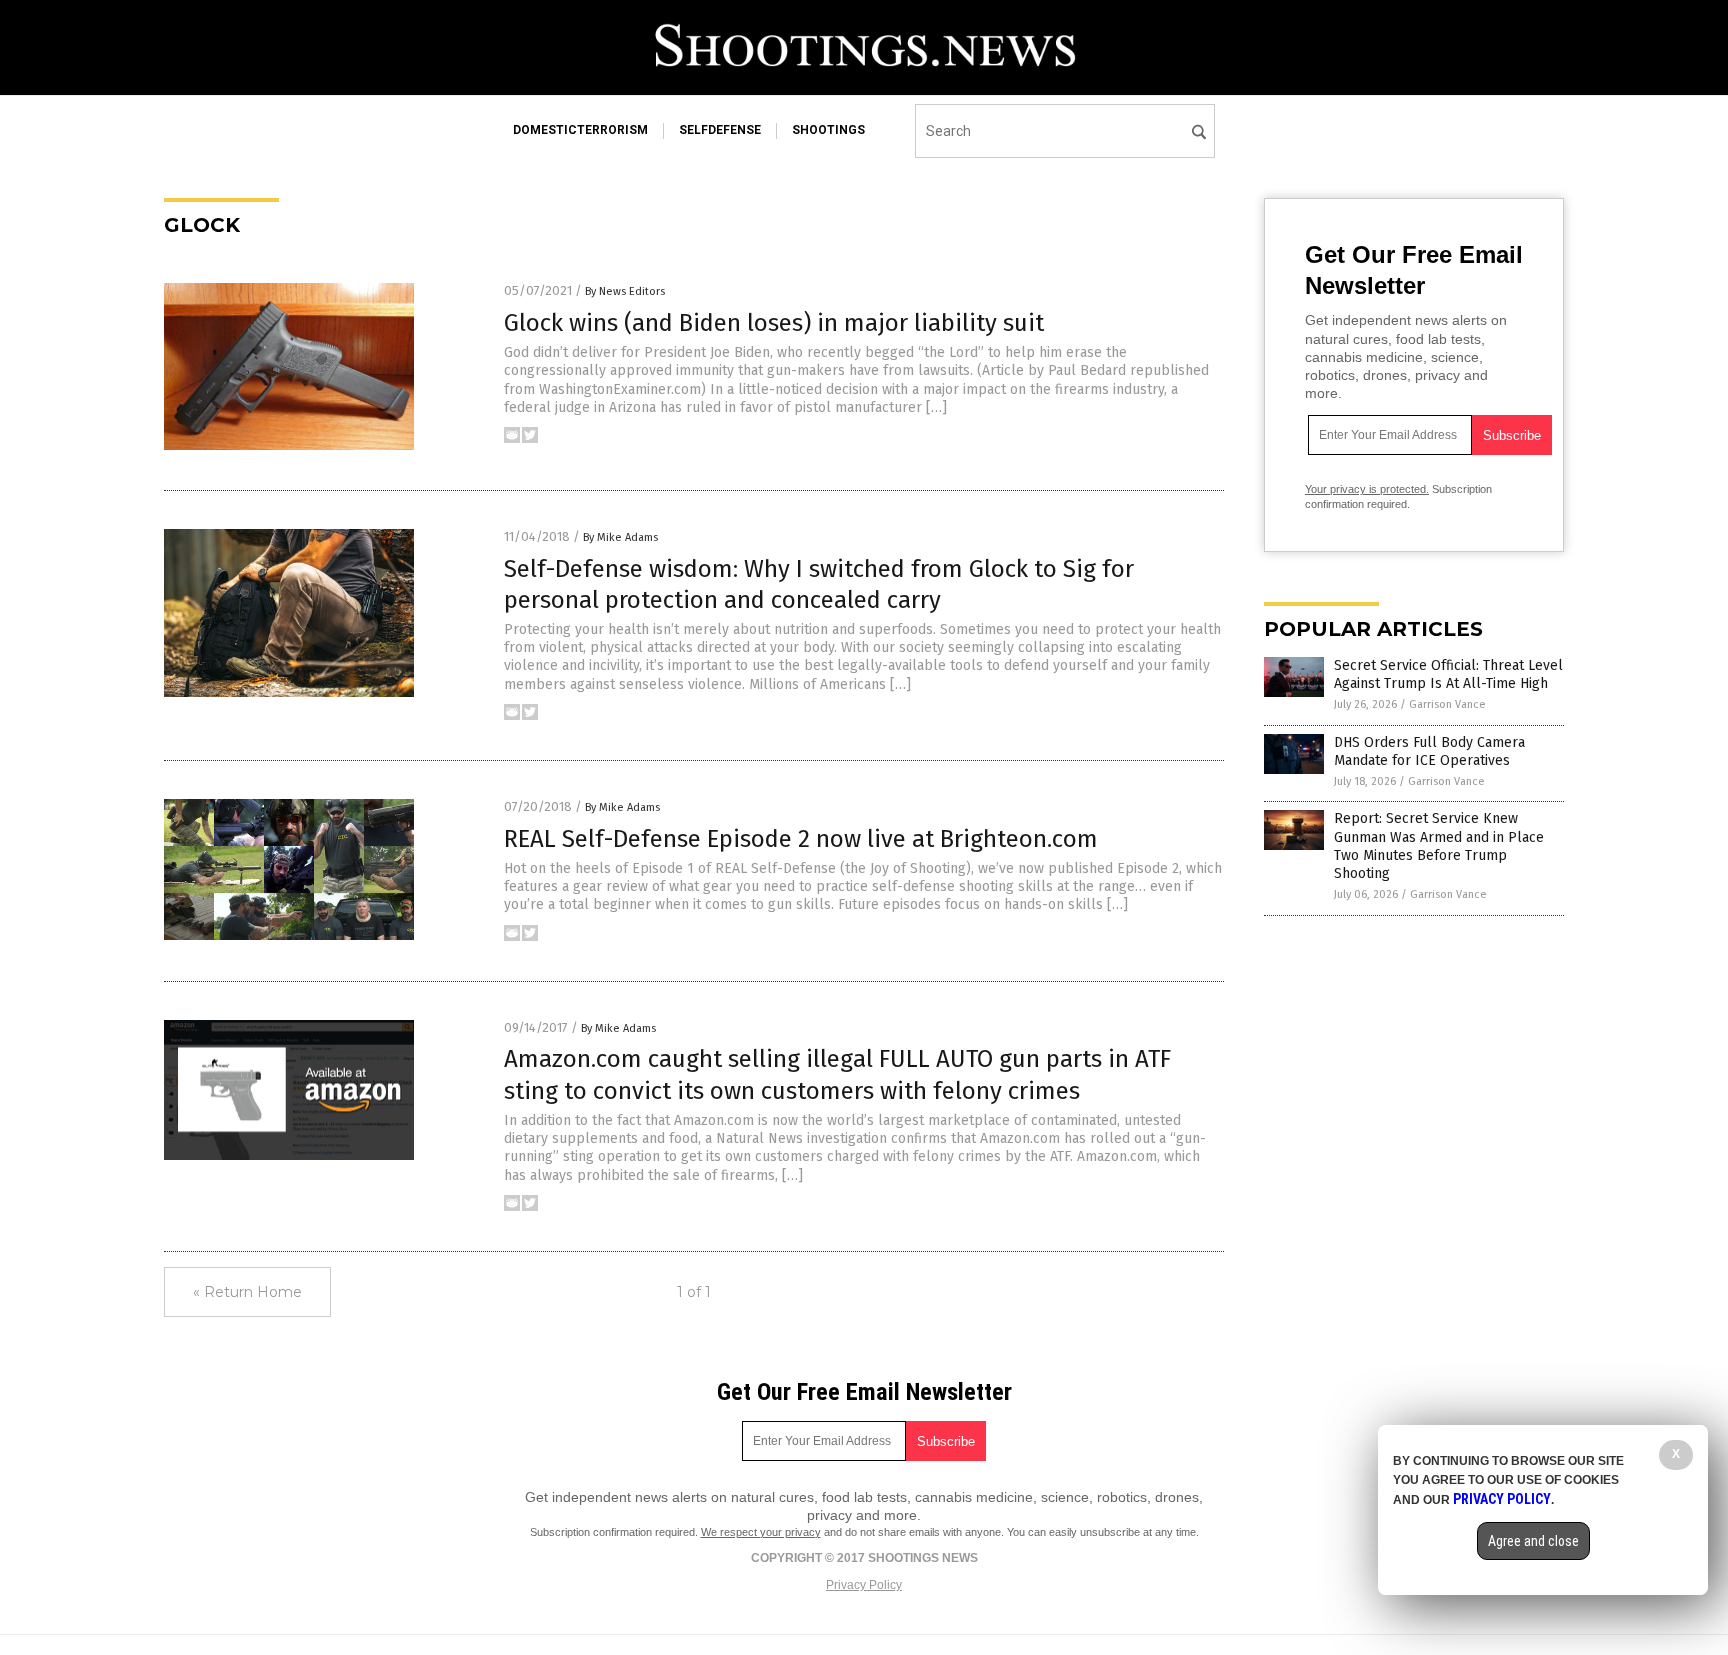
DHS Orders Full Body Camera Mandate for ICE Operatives (1429, 751)
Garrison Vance (1447, 704)
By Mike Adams (620, 537)
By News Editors (625, 291)
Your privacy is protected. (1367, 489)
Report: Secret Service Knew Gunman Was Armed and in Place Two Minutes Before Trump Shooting (1439, 846)
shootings (828, 130)
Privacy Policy (864, 1585)
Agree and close (1533, 1541)
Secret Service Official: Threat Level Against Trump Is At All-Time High (1448, 674)
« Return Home (247, 1292)
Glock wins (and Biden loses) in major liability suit (774, 323)
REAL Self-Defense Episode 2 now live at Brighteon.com (801, 839)
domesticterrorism (580, 130)
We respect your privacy (761, 1532)
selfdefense (720, 130)
